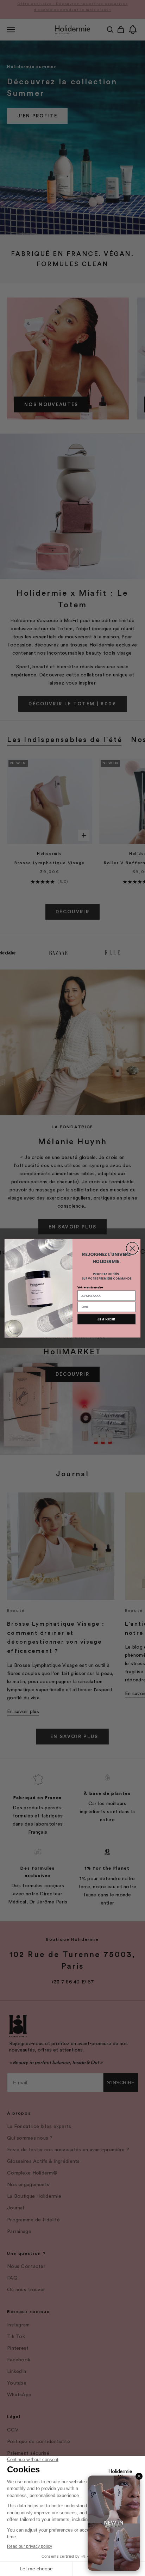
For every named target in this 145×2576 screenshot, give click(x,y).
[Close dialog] (133, 1248)
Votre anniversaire (90, 1287)
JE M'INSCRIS (106, 1319)
